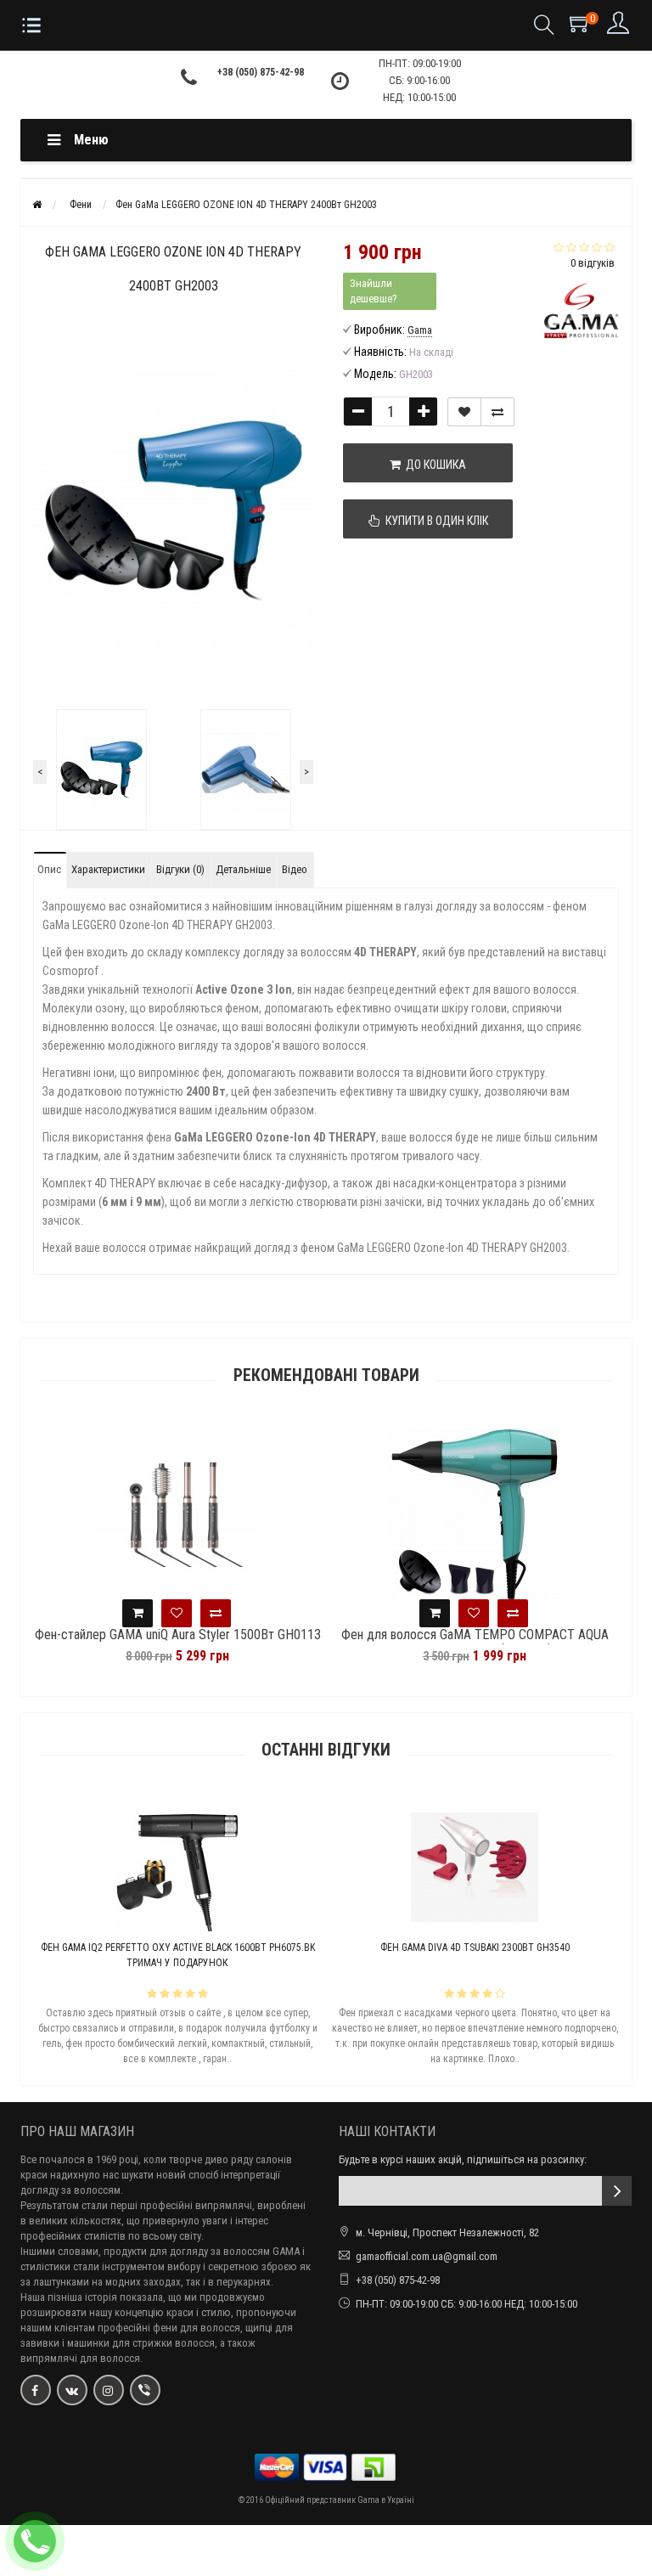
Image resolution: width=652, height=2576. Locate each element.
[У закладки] (464, 412)
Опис (49, 869)
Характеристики (108, 869)
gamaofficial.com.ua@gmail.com (427, 2256)
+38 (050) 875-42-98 (261, 72)
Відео (295, 869)
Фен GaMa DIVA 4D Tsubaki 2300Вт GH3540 (259, 1948)
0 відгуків (593, 263)
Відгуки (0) (180, 869)
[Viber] (145, 2390)
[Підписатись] (617, 2191)
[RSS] (109, 2390)
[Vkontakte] (72, 2390)
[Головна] (37, 205)
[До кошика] (218, 1613)
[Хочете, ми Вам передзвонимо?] (35, 2541)
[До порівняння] (497, 412)
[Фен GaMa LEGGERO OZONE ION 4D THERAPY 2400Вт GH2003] (101, 769)
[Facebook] (36, 2390)
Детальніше (243, 869)
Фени (81, 205)
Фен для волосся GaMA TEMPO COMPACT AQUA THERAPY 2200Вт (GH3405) (259, 1643)
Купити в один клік (434, 521)
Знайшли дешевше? (374, 291)
